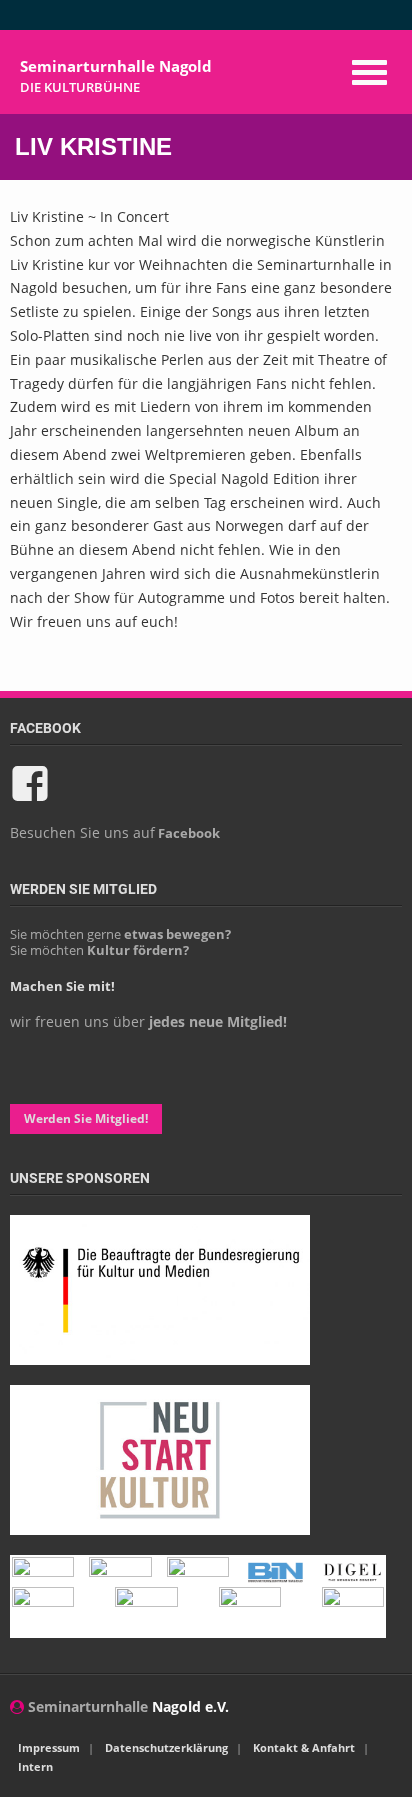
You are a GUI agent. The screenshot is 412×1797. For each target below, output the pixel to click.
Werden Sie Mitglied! (86, 1118)
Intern (35, 1766)
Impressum (49, 1747)
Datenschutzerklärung (166, 1747)
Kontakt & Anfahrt (304, 1747)
